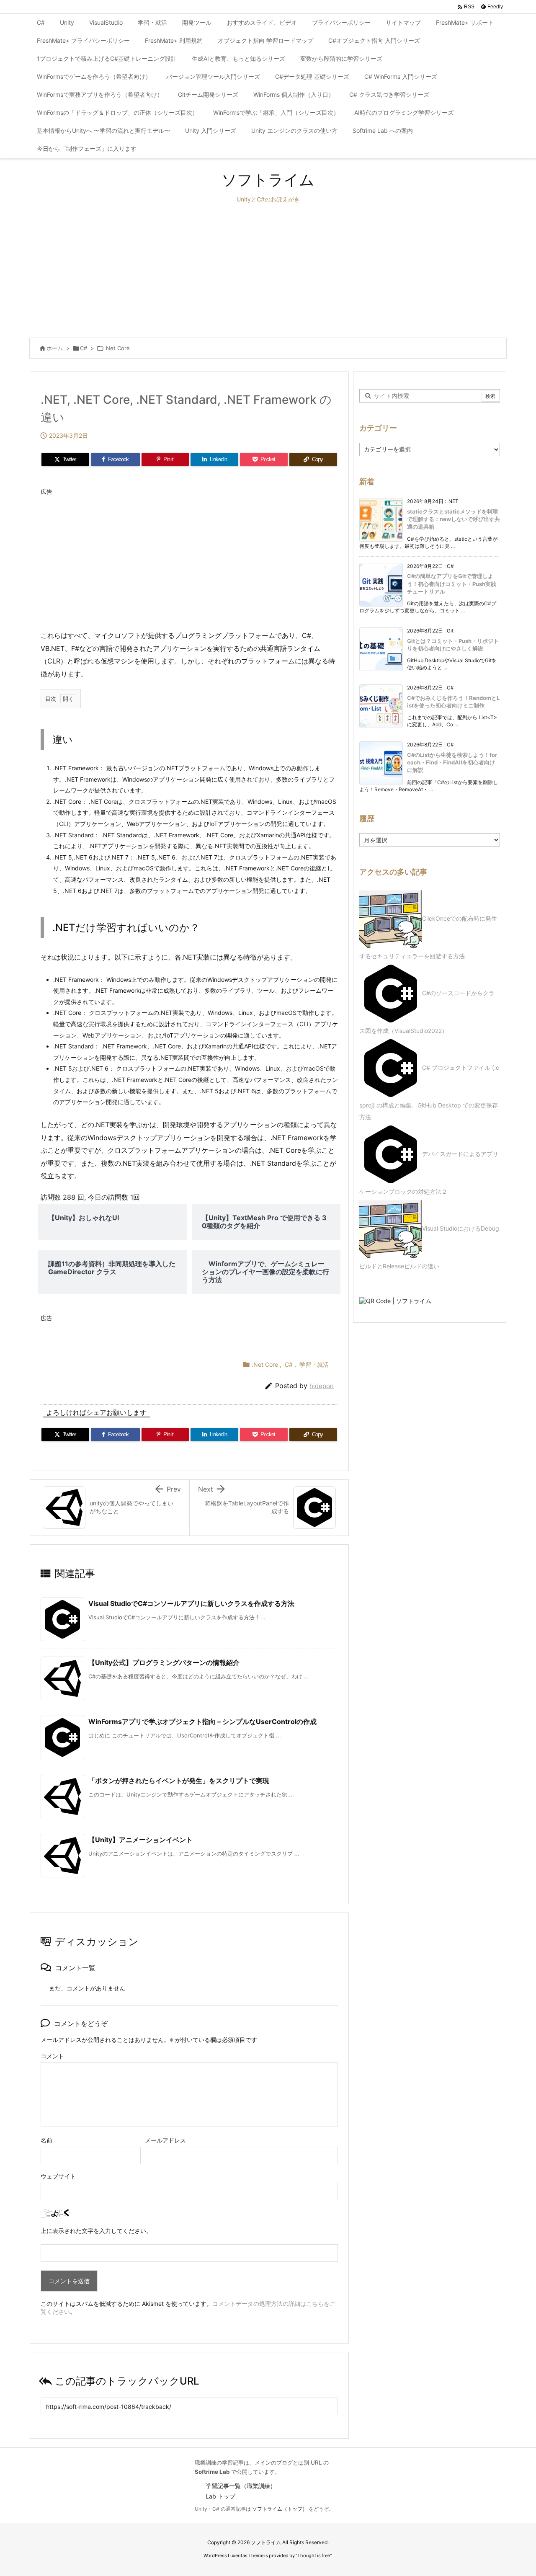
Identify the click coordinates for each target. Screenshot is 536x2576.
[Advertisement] (268, 271)
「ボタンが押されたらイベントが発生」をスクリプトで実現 (179, 1781)
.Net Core (117, 348)
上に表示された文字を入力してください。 (96, 2231)
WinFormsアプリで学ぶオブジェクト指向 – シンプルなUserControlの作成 (202, 1722)
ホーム (55, 348)
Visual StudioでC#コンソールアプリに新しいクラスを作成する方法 (191, 1603)
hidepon (322, 1386)
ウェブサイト (58, 2176)
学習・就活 (314, 1364)
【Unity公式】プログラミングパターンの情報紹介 (164, 1662)
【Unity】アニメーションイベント (140, 1840)
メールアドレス (165, 2140)
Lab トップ (220, 2496)
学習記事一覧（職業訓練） (241, 2486)
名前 (46, 2140)
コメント (52, 2056)
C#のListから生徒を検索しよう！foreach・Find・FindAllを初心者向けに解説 (452, 762)
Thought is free (314, 2555)
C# (84, 348)
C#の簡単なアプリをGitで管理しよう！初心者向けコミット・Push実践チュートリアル (452, 583)
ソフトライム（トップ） (280, 2509)
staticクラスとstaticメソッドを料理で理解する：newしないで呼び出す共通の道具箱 (454, 519)
